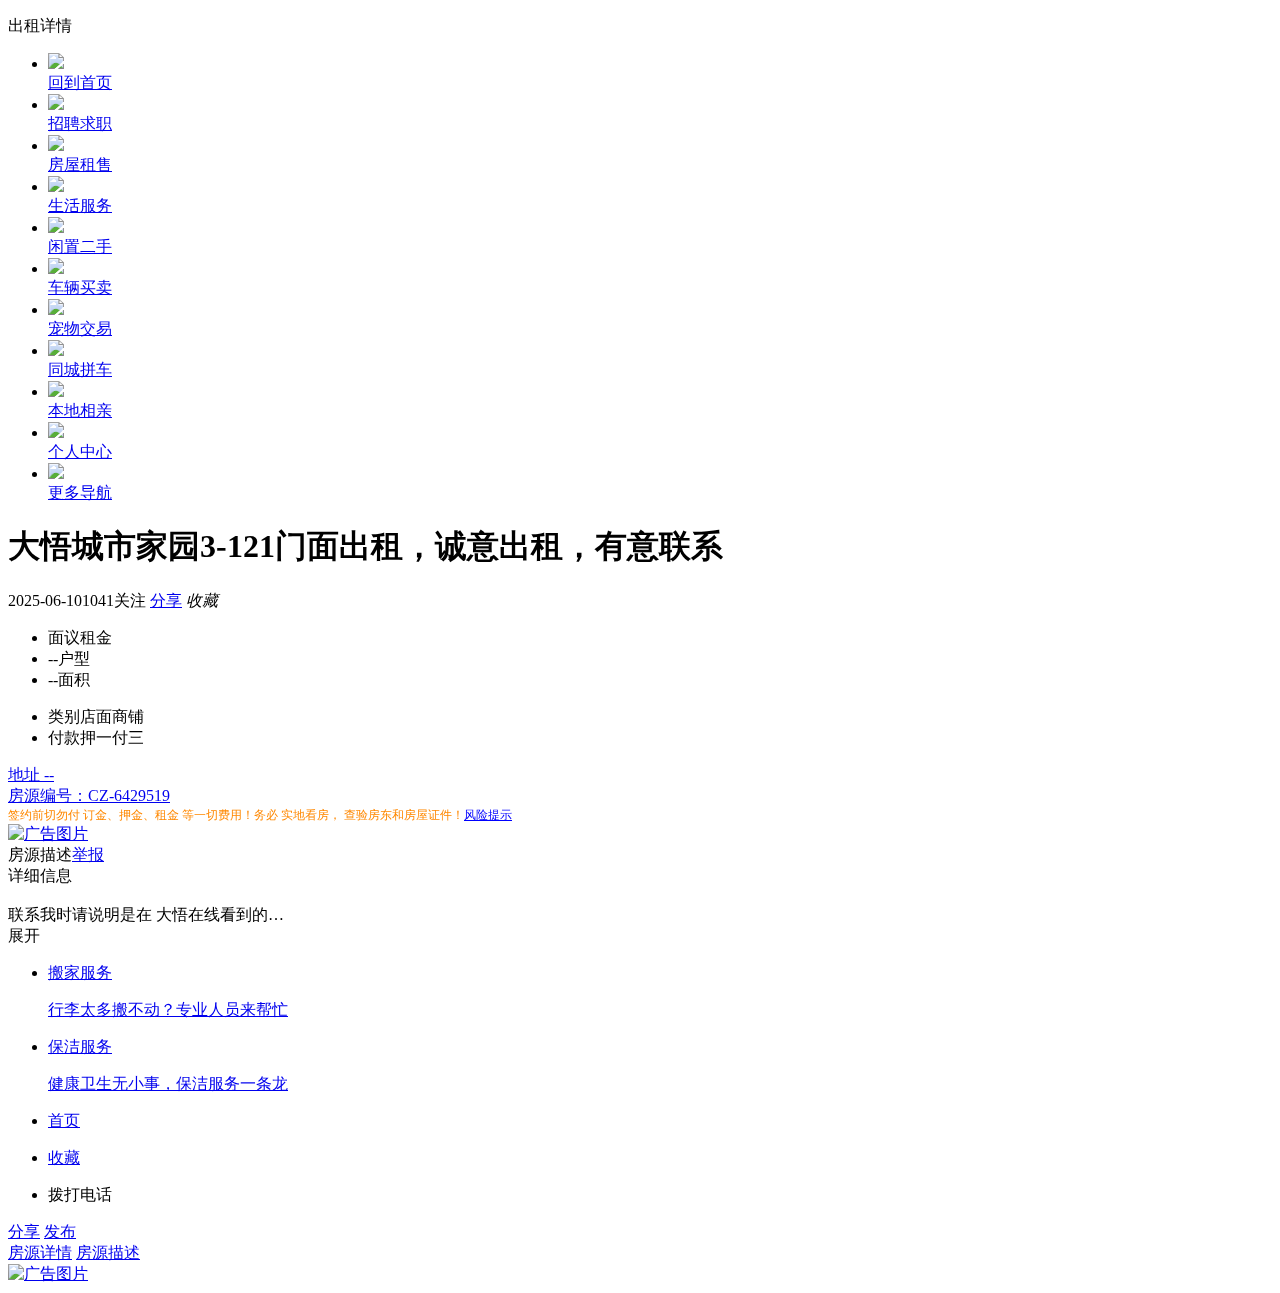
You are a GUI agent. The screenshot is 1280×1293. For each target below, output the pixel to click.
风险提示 (488, 815)
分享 (166, 600)
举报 (88, 854)
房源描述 (108, 1252)
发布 (60, 1231)
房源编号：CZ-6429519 (89, 795)
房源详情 (40, 1252)
